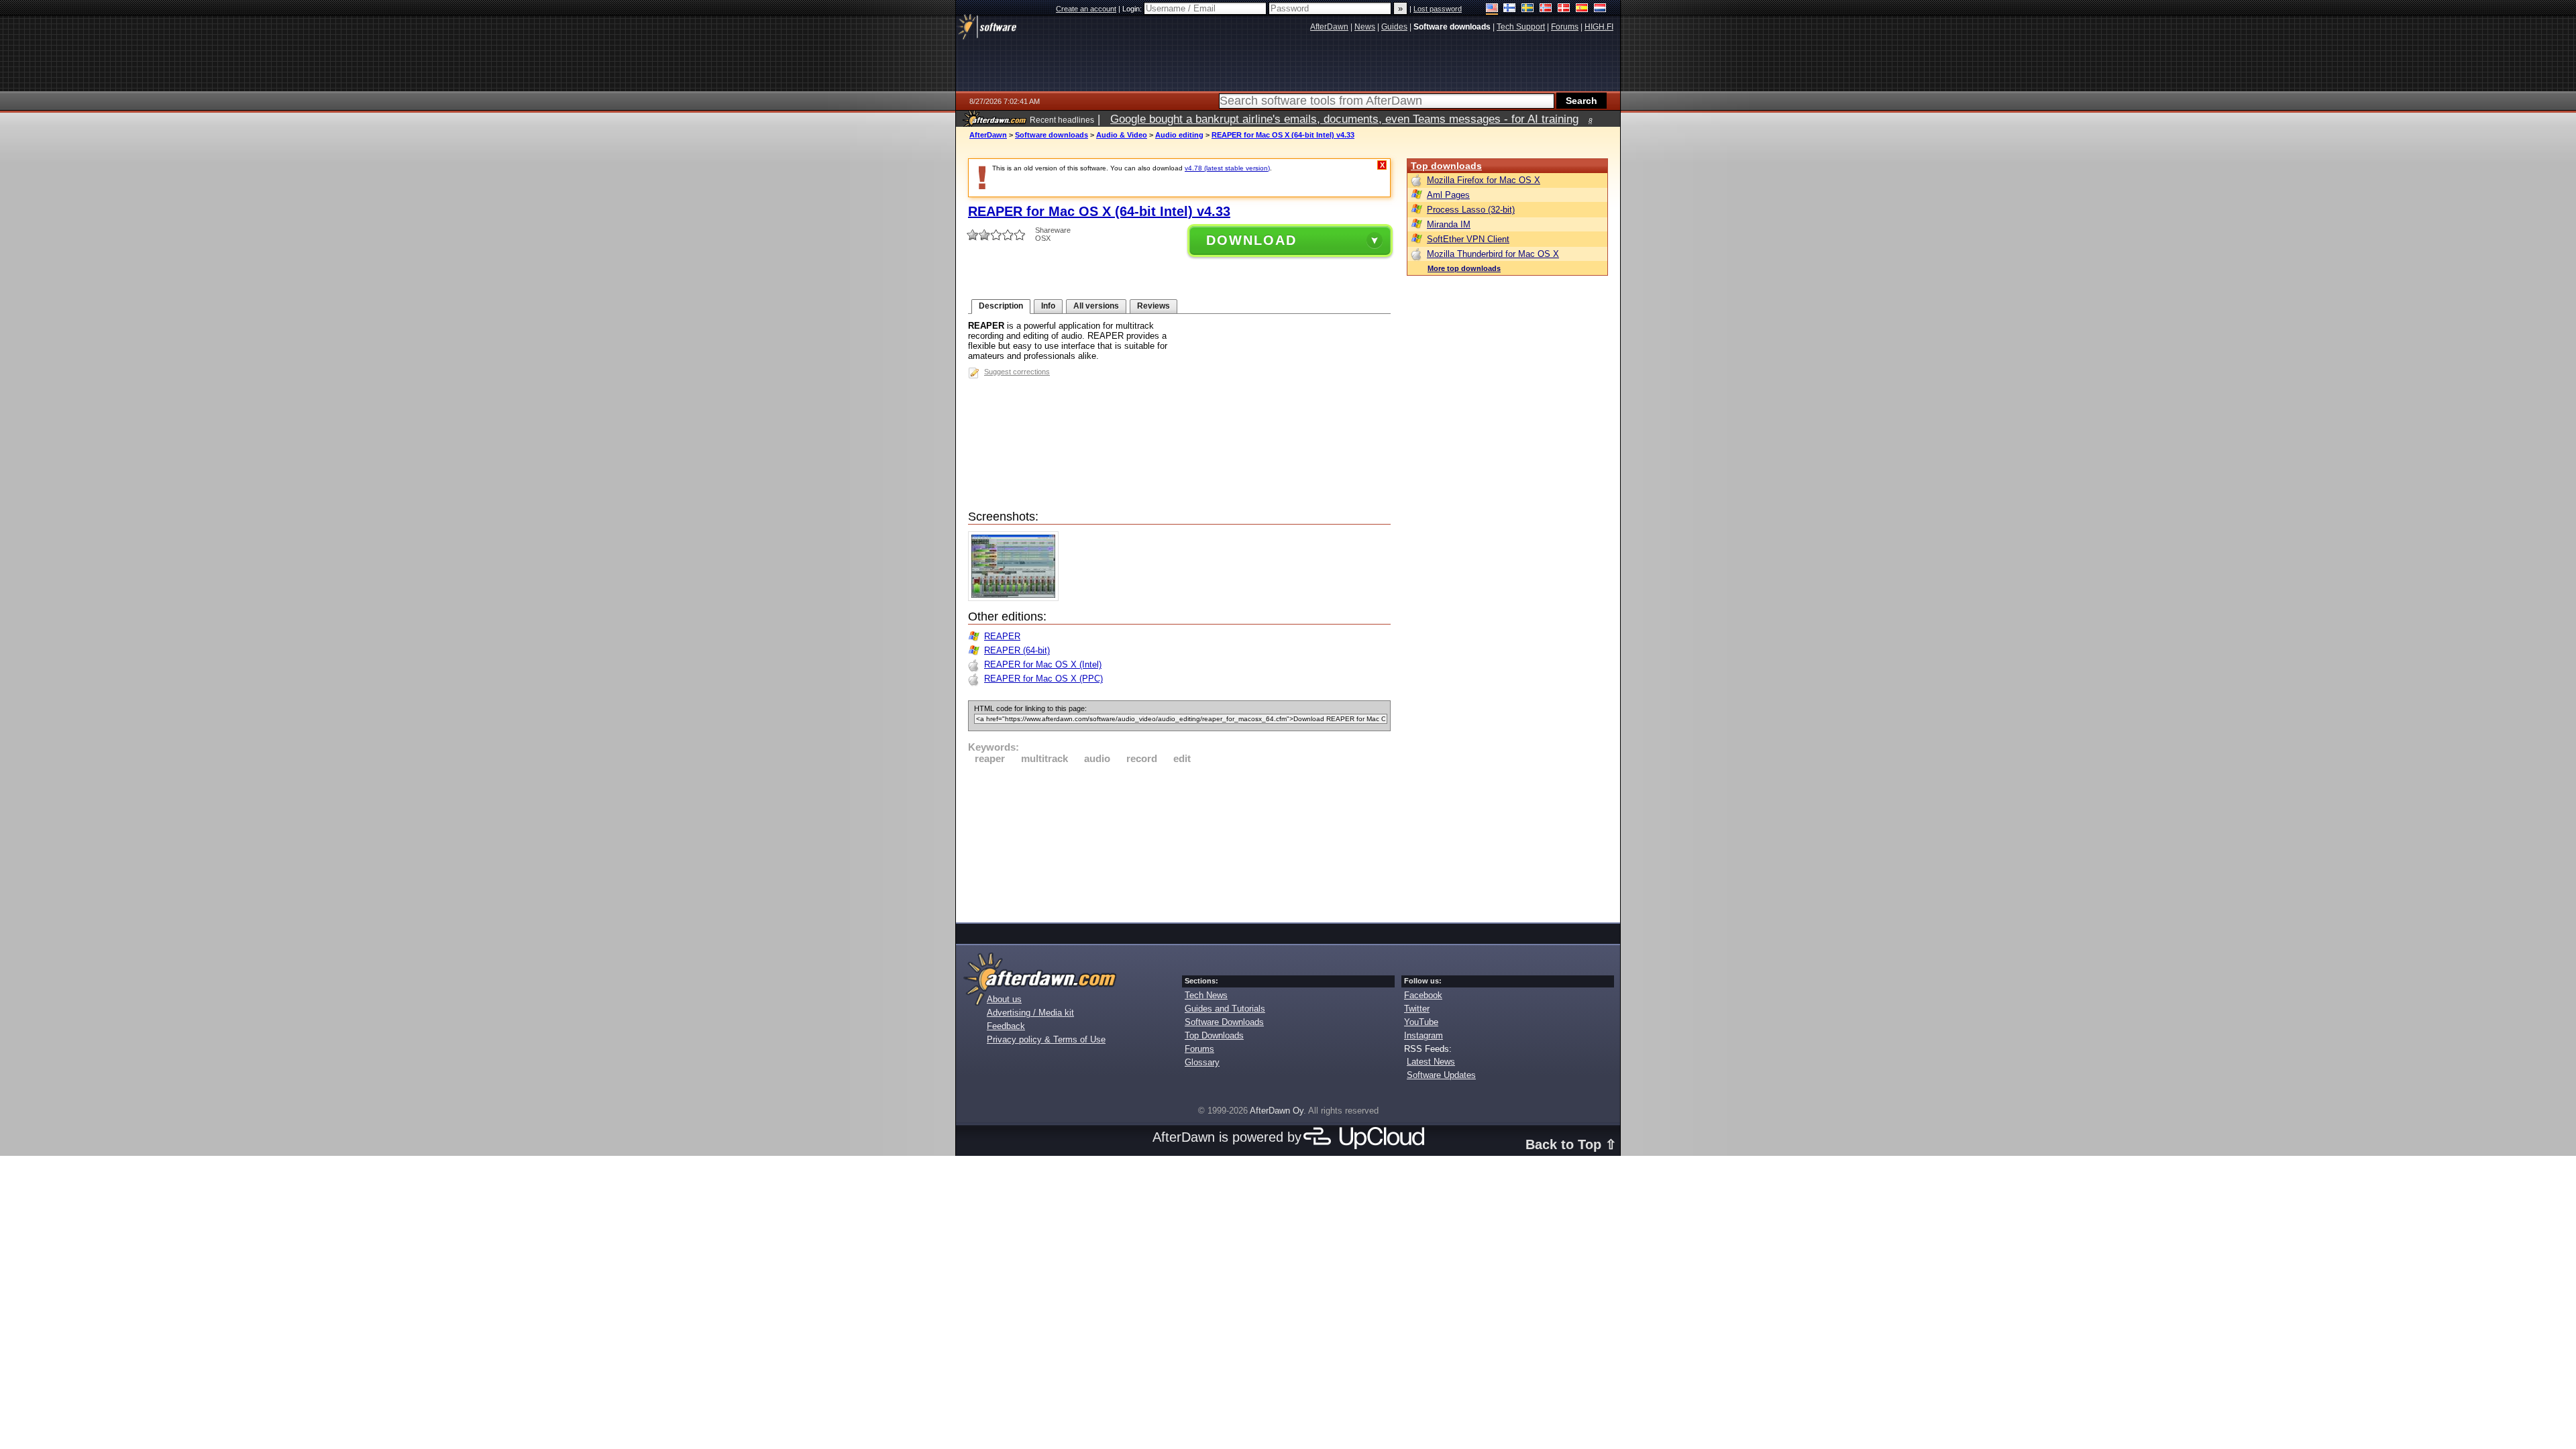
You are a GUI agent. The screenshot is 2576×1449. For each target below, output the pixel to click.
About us (1004, 999)
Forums (1199, 1049)
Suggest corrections (1017, 372)
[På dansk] (1564, 9)
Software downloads (1052, 135)
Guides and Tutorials (1225, 1009)
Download (1251, 240)
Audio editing (1179, 135)
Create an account (1086, 9)
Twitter (1417, 1009)
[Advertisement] (1179, 841)
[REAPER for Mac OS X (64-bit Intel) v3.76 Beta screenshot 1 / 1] (1017, 598)
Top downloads (1446, 166)
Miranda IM (1449, 224)
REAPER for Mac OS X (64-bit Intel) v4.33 (1283, 135)
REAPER (1002, 636)
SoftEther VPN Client (1468, 239)
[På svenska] (1528, 9)
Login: (1133, 9)
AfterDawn (988, 135)
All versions (1096, 306)
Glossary (1202, 1062)
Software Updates (1441, 1075)
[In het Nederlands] (1600, 9)
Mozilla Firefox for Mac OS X (1484, 180)
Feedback (1006, 1026)
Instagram (1424, 1035)
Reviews (1153, 306)
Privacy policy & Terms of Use (1046, 1039)
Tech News (1206, 995)
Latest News (1431, 1062)
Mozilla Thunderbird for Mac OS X (1493, 254)
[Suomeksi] (1510, 9)
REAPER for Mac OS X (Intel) (1043, 664)
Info (1048, 306)
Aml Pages (1448, 195)
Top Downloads (1214, 1035)
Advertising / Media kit (1030, 1013)
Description (1001, 306)
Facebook (1423, 995)
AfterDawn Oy (1277, 1111)
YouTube (1421, 1022)
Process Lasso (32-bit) (1471, 210)
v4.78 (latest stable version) (1227, 168)
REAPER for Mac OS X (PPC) (1043, 679)
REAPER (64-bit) (1017, 650)
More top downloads (1464, 268)
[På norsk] (1546, 9)
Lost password (1438, 9)
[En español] (1582, 9)
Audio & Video (1122, 135)
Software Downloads (1224, 1022)
